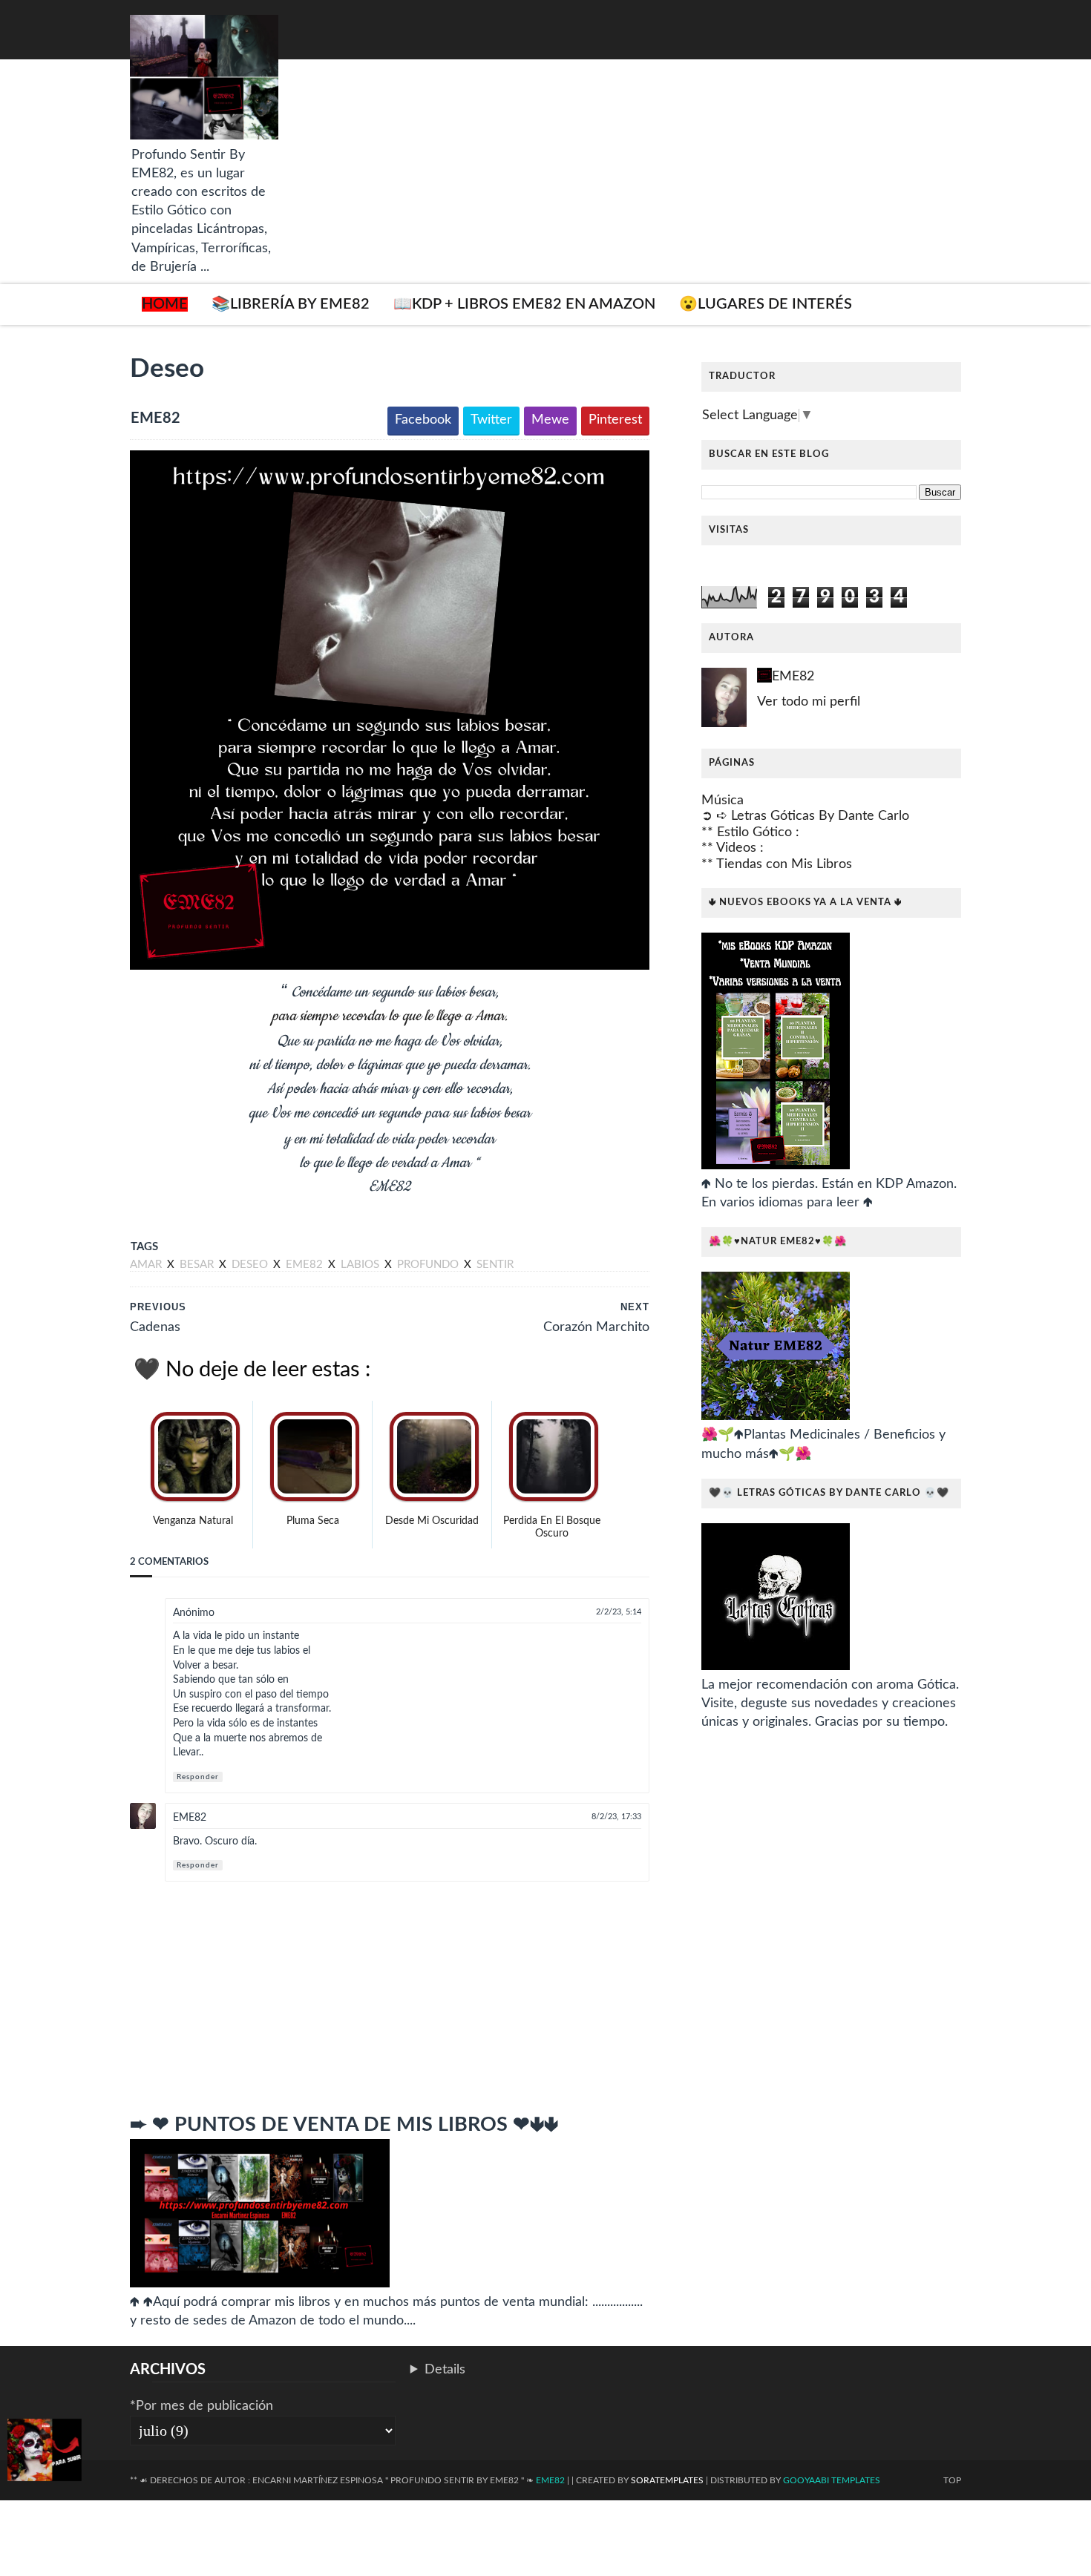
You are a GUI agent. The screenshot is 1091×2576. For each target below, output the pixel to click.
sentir (495, 1265)
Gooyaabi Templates (832, 2480)
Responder (198, 1777)
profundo (429, 1265)
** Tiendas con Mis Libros (777, 864)
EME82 (190, 1818)
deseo (251, 1265)
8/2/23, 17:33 (616, 1817)
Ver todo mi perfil (809, 702)
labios (361, 1265)
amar (147, 1265)
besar (198, 1265)
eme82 (306, 1265)
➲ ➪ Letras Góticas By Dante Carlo (805, 816)
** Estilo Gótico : (750, 832)
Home (165, 304)
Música (723, 801)
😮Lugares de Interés (766, 304)
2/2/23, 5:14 (619, 1612)
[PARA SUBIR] (45, 2453)
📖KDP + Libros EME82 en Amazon (524, 304)
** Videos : (733, 848)
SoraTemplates (667, 2480)
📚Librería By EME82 (291, 304)
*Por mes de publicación (202, 2406)
